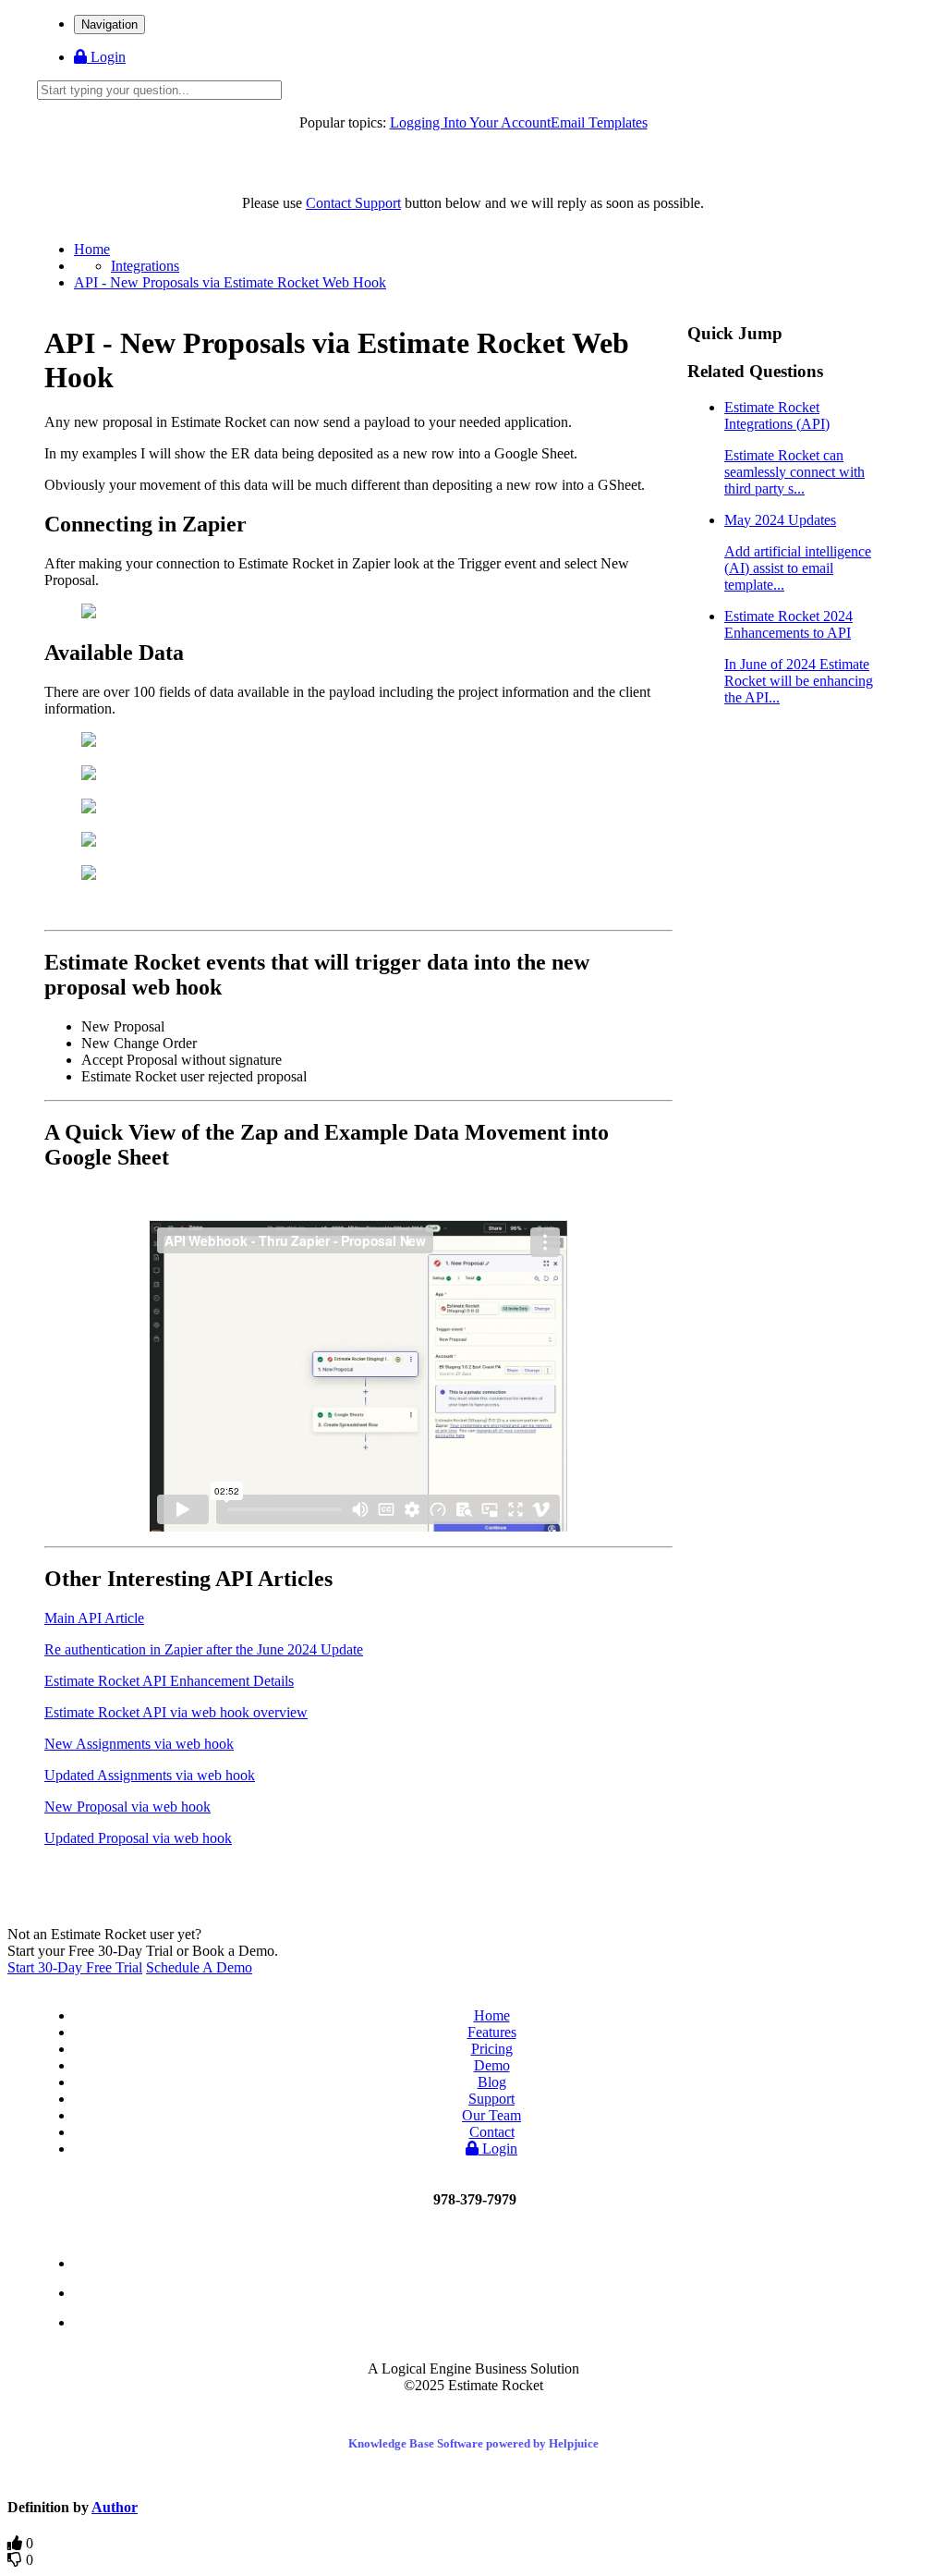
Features (492, 2032)
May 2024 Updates (798, 552)
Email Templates (599, 122)
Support (491, 2099)
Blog (492, 2082)
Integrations (145, 266)
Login (106, 57)
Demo (492, 2065)
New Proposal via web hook (127, 1807)
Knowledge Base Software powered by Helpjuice (473, 2443)
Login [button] (498, 2149)
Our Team (491, 2115)
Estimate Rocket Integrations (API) (794, 448)
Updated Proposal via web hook (138, 1838)
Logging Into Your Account (470, 122)
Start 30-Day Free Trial (75, 1967)
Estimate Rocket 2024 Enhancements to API (799, 657)
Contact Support (353, 203)
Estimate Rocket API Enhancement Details (169, 1681)
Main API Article (94, 1618)
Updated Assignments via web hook (150, 1775)
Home (92, 249)
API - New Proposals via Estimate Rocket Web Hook (230, 282)
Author (115, 2507)
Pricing (492, 2049)
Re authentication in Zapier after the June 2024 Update (204, 1649)
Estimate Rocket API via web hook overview (176, 1712)
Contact (492, 2132)
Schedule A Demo (199, 1967)
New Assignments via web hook (139, 1744)
